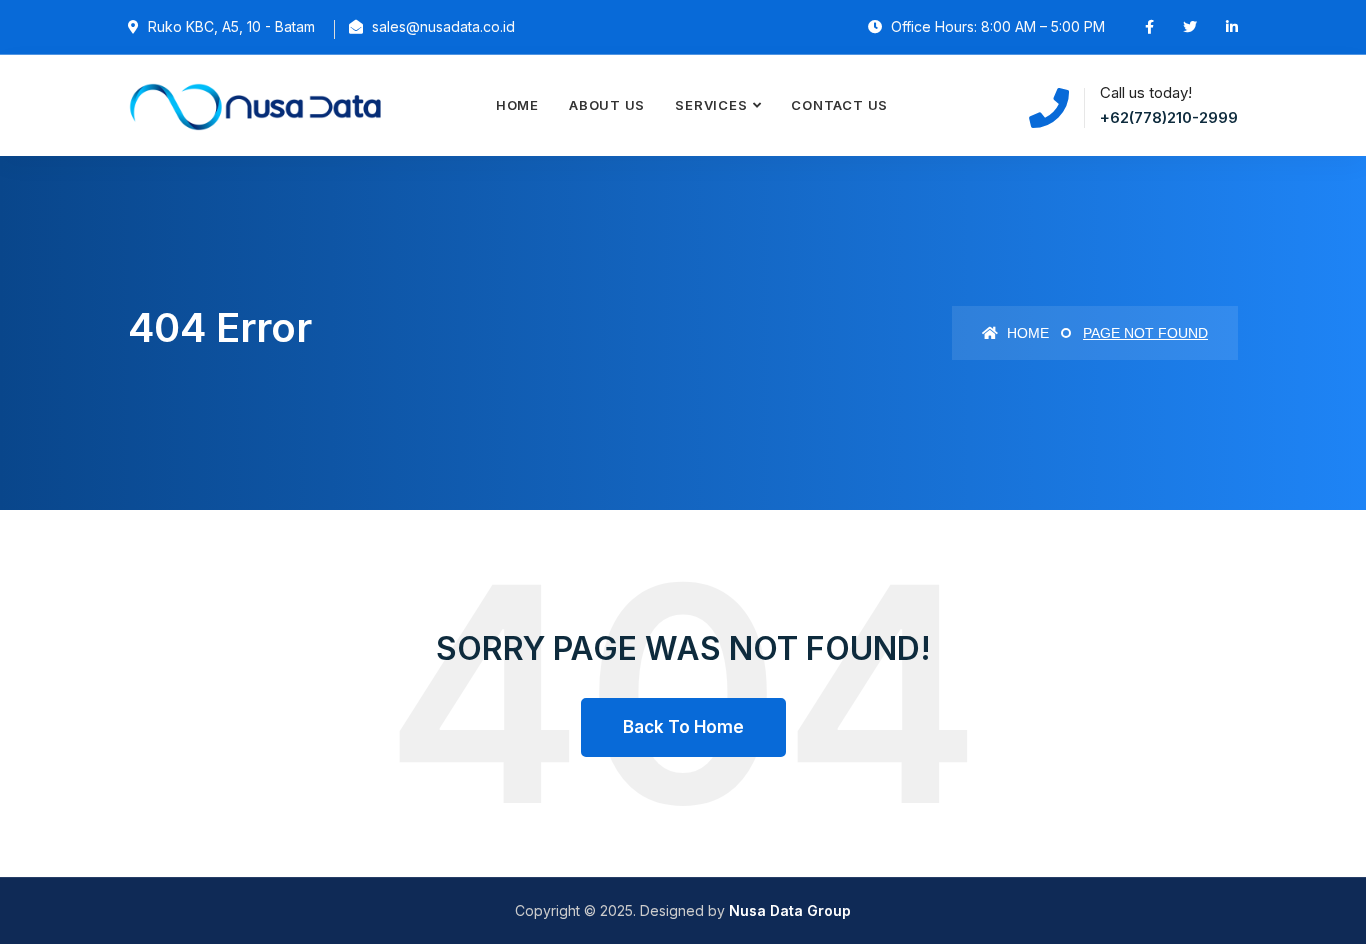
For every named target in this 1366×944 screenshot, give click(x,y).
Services (711, 105)
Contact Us (839, 105)
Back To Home (683, 727)
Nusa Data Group (790, 910)
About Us (607, 105)
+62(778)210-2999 (1169, 117)
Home (517, 105)
